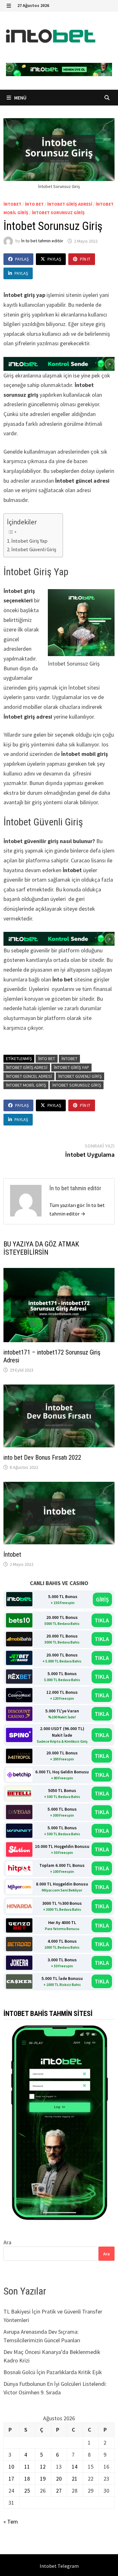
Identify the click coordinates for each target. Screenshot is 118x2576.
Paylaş (22, 259)
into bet (34, 204)
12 (43, 2467)
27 (59, 2491)
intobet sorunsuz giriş (58, 213)
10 (11, 2467)
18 (27, 2479)
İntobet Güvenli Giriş (34, 549)
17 (11, 2479)
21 (75, 2479)
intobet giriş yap (71, 1067)
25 (27, 2491)
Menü (20, 98)
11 (27, 2467)
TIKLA (102, 1620)
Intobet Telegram (59, 2566)
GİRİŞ (102, 1599)
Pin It (85, 259)
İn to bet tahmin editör (42, 241)
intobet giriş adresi (70, 204)
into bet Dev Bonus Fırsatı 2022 (42, 1457)
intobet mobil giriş (26, 1085)
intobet (12, 204)
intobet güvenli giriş (80, 1076)
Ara (7, 2242)
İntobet (12, 1554)
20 (59, 2479)
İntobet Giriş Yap (30, 541)
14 (75, 2467)
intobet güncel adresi (29, 1076)
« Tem (11, 2522)
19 (43, 2479)
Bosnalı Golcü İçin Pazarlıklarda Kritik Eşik (53, 2372)
